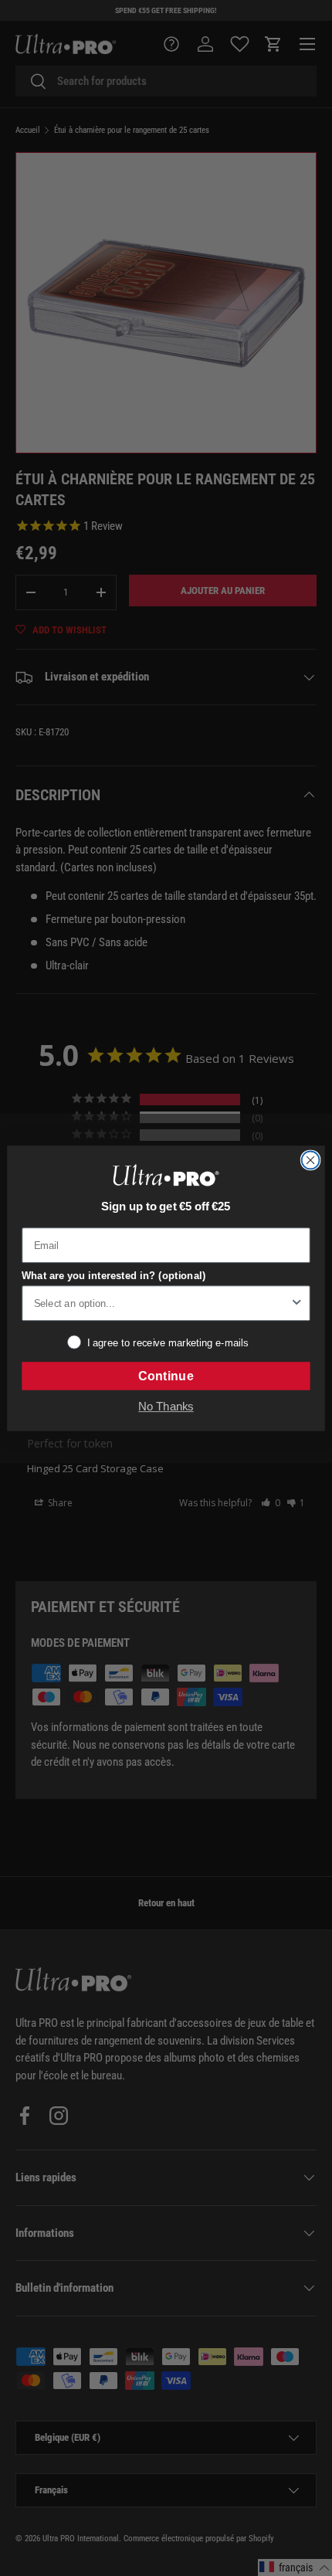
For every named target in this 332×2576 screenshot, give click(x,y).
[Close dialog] (311, 1160)
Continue (166, 1376)
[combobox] (162, 1303)
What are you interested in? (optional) (113, 1276)
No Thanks (166, 1407)
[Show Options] (296, 1303)
